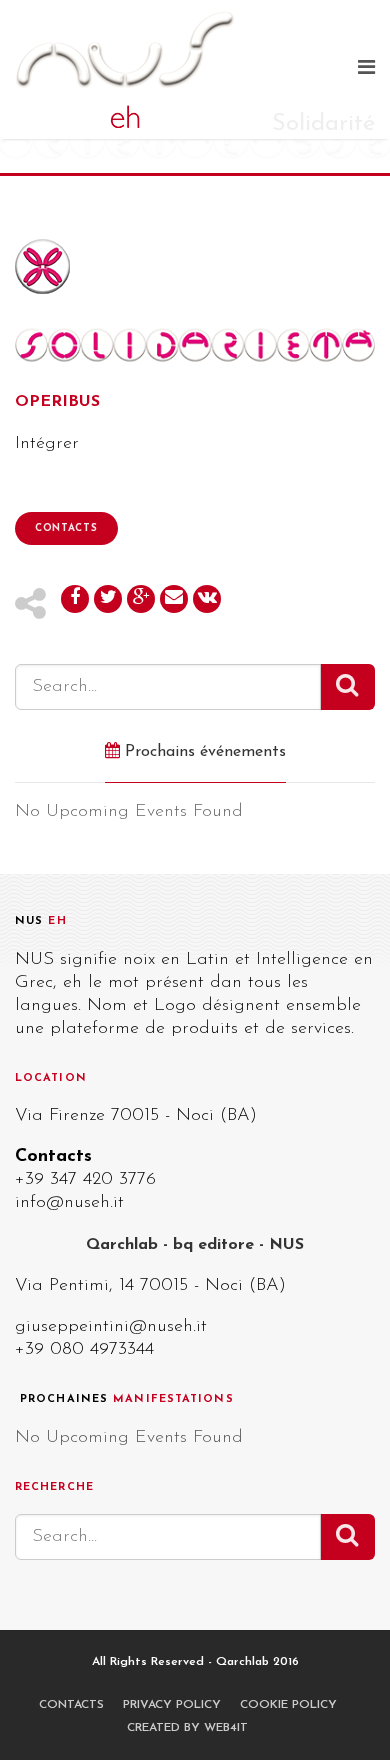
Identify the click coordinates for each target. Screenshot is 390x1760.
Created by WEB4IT (187, 1728)
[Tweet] (108, 599)
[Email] (174, 599)
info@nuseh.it (69, 1203)
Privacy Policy (172, 1705)
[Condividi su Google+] (141, 599)
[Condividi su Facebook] (75, 599)
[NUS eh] (177, 69)
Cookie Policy (288, 1705)
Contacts (66, 528)
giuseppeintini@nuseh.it (111, 1327)
